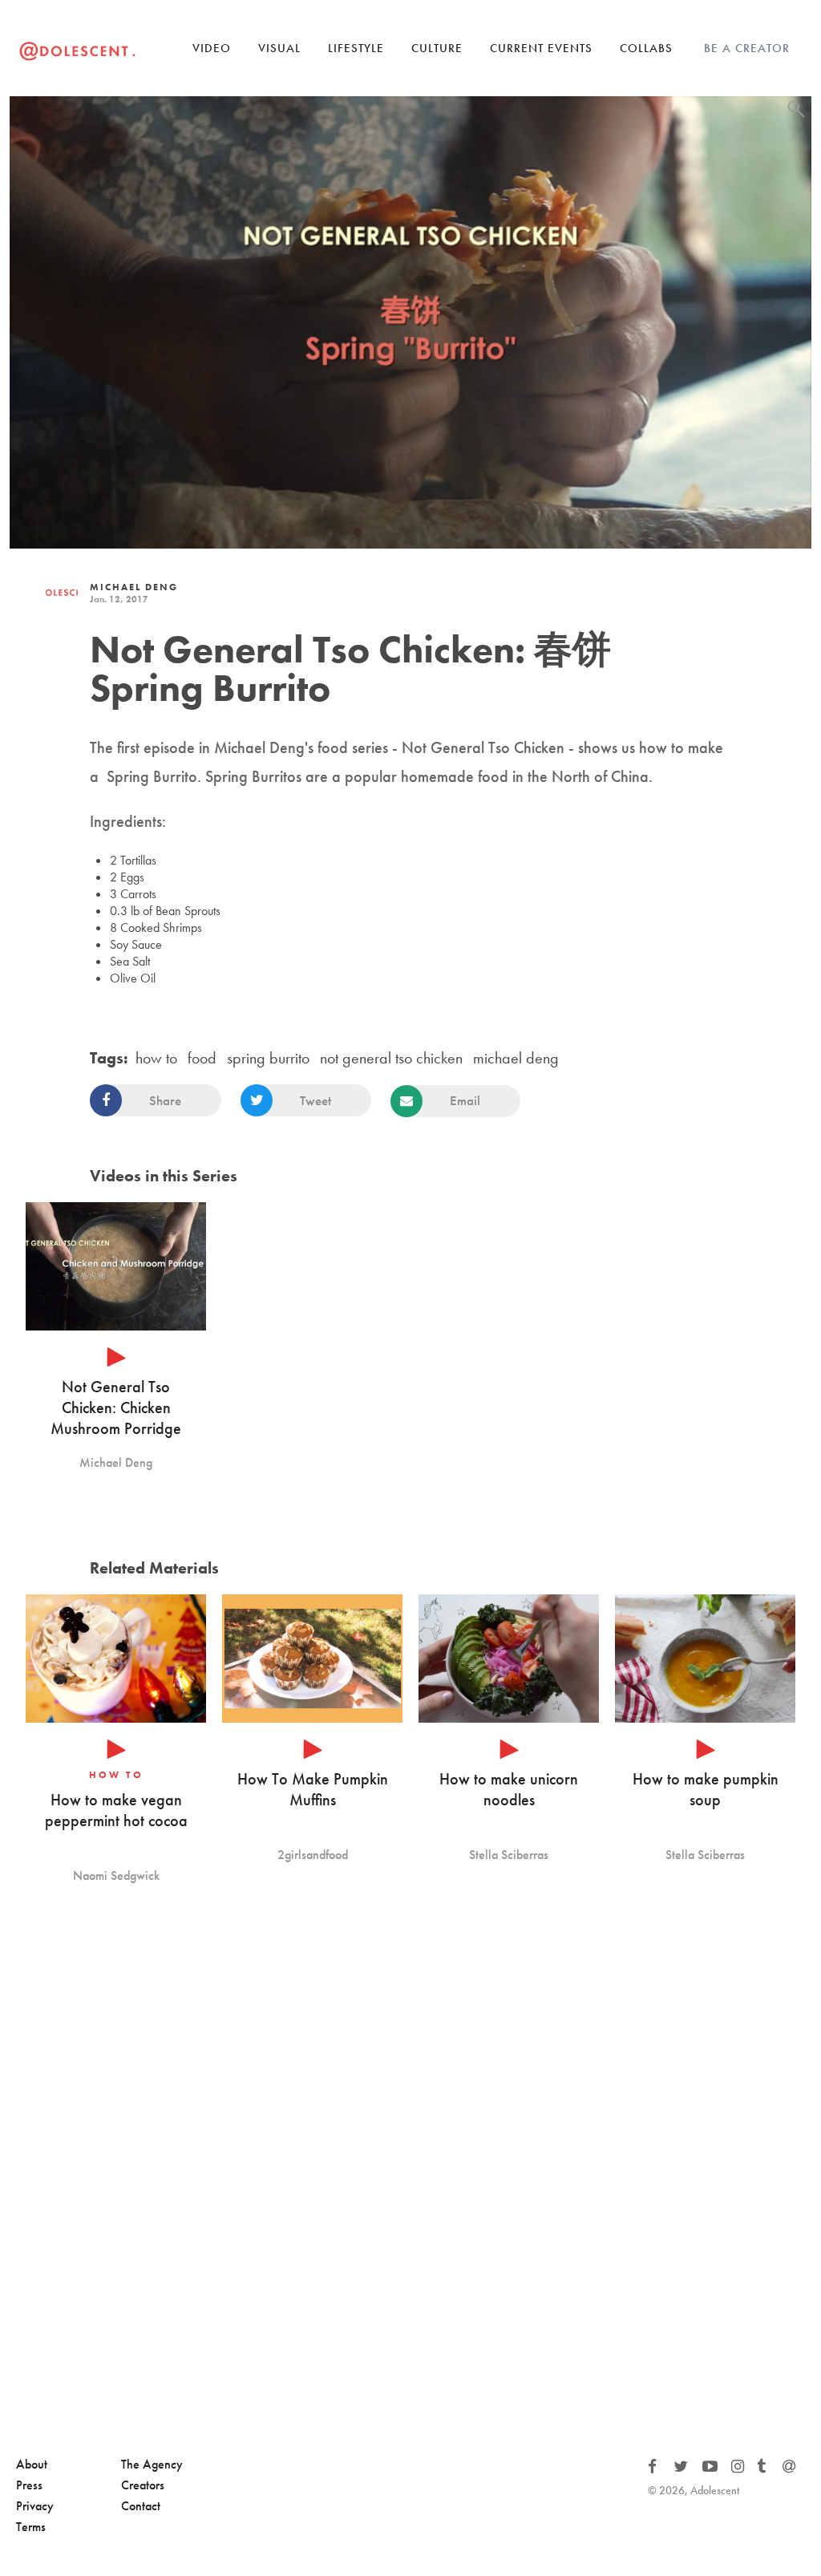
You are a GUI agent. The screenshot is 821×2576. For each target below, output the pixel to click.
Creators (143, 2485)
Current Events (541, 48)
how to (156, 1058)
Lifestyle (356, 48)
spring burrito (268, 1058)
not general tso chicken (391, 1058)
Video (212, 48)
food (202, 1058)
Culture (437, 48)
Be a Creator (747, 48)
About (32, 2464)
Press (29, 2485)
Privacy (35, 2506)
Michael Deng (134, 587)
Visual (279, 48)
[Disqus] (410, 2171)
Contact (141, 2506)
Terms (31, 2527)
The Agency (152, 2464)
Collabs (646, 48)
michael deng (516, 1058)
